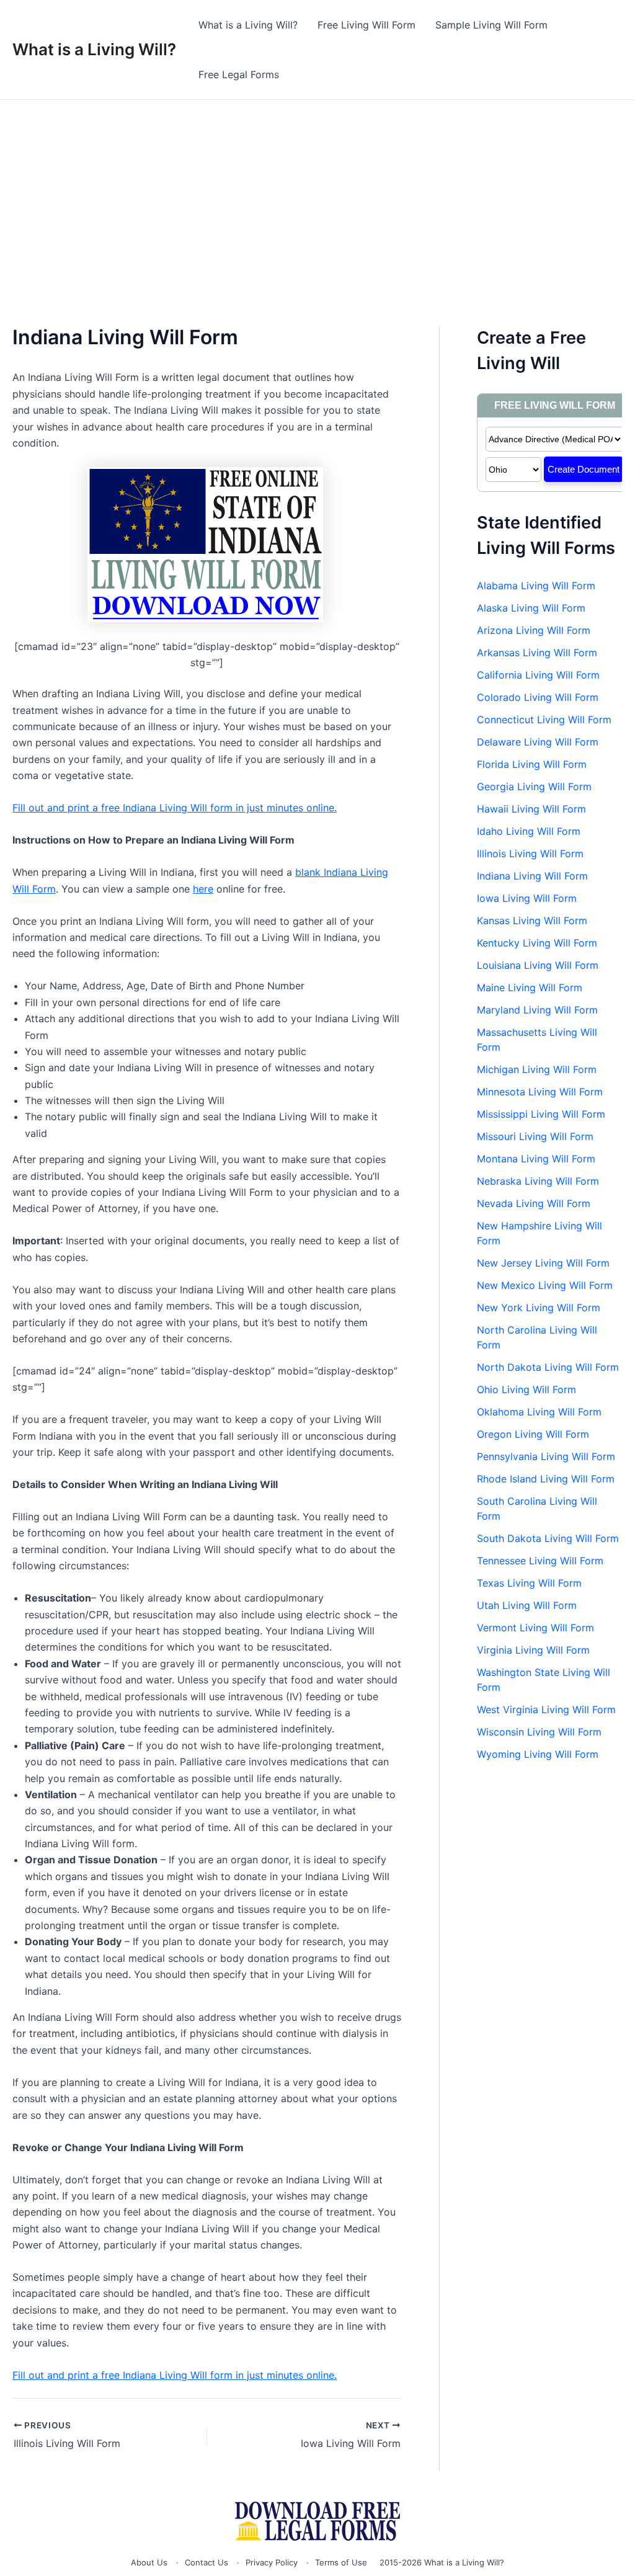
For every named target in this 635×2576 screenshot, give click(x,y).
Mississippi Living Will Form (541, 1114)
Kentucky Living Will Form (537, 943)
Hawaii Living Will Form (531, 809)
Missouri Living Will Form (535, 1136)
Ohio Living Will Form (526, 1389)
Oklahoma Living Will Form (539, 1412)
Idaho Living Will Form (529, 831)
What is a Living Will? (94, 49)
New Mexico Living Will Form (545, 1285)
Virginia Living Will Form (533, 1650)
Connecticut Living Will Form (544, 720)
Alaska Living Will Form (531, 608)
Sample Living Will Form (491, 25)
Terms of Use (341, 2562)
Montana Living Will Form (536, 1159)
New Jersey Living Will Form (543, 1263)
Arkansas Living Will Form (537, 653)
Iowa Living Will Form (527, 898)
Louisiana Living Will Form (538, 965)
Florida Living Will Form (532, 764)
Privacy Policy (272, 2562)
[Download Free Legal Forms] (317, 2521)
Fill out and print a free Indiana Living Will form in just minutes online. (175, 808)
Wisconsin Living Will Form (539, 1732)
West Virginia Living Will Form (546, 1709)
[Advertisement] (317, 193)
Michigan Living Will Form (537, 1069)
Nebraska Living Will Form (538, 1181)
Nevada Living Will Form (534, 1203)
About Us (149, 2562)
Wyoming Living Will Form (538, 1754)
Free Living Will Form (366, 25)
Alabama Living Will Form (536, 586)
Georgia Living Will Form (534, 787)
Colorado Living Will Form (538, 697)
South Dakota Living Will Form (548, 1538)
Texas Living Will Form (529, 1583)
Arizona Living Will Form (534, 630)
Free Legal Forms (239, 74)
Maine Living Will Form (530, 987)
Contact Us (206, 2562)
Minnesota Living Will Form (540, 1092)
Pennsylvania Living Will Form (546, 1456)
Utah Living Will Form (527, 1605)
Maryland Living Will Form (537, 1010)
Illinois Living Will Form (530, 853)
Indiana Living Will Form (532, 876)
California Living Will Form (538, 675)
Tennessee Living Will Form (540, 1561)
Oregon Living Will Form (533, 1434)
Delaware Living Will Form (538, 742)
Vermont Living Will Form (535, 1628)
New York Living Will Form (539, 1308)
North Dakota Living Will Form (548, 1367)
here (203, 889)
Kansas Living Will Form (532, 920)
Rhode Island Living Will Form (546, 1479)
